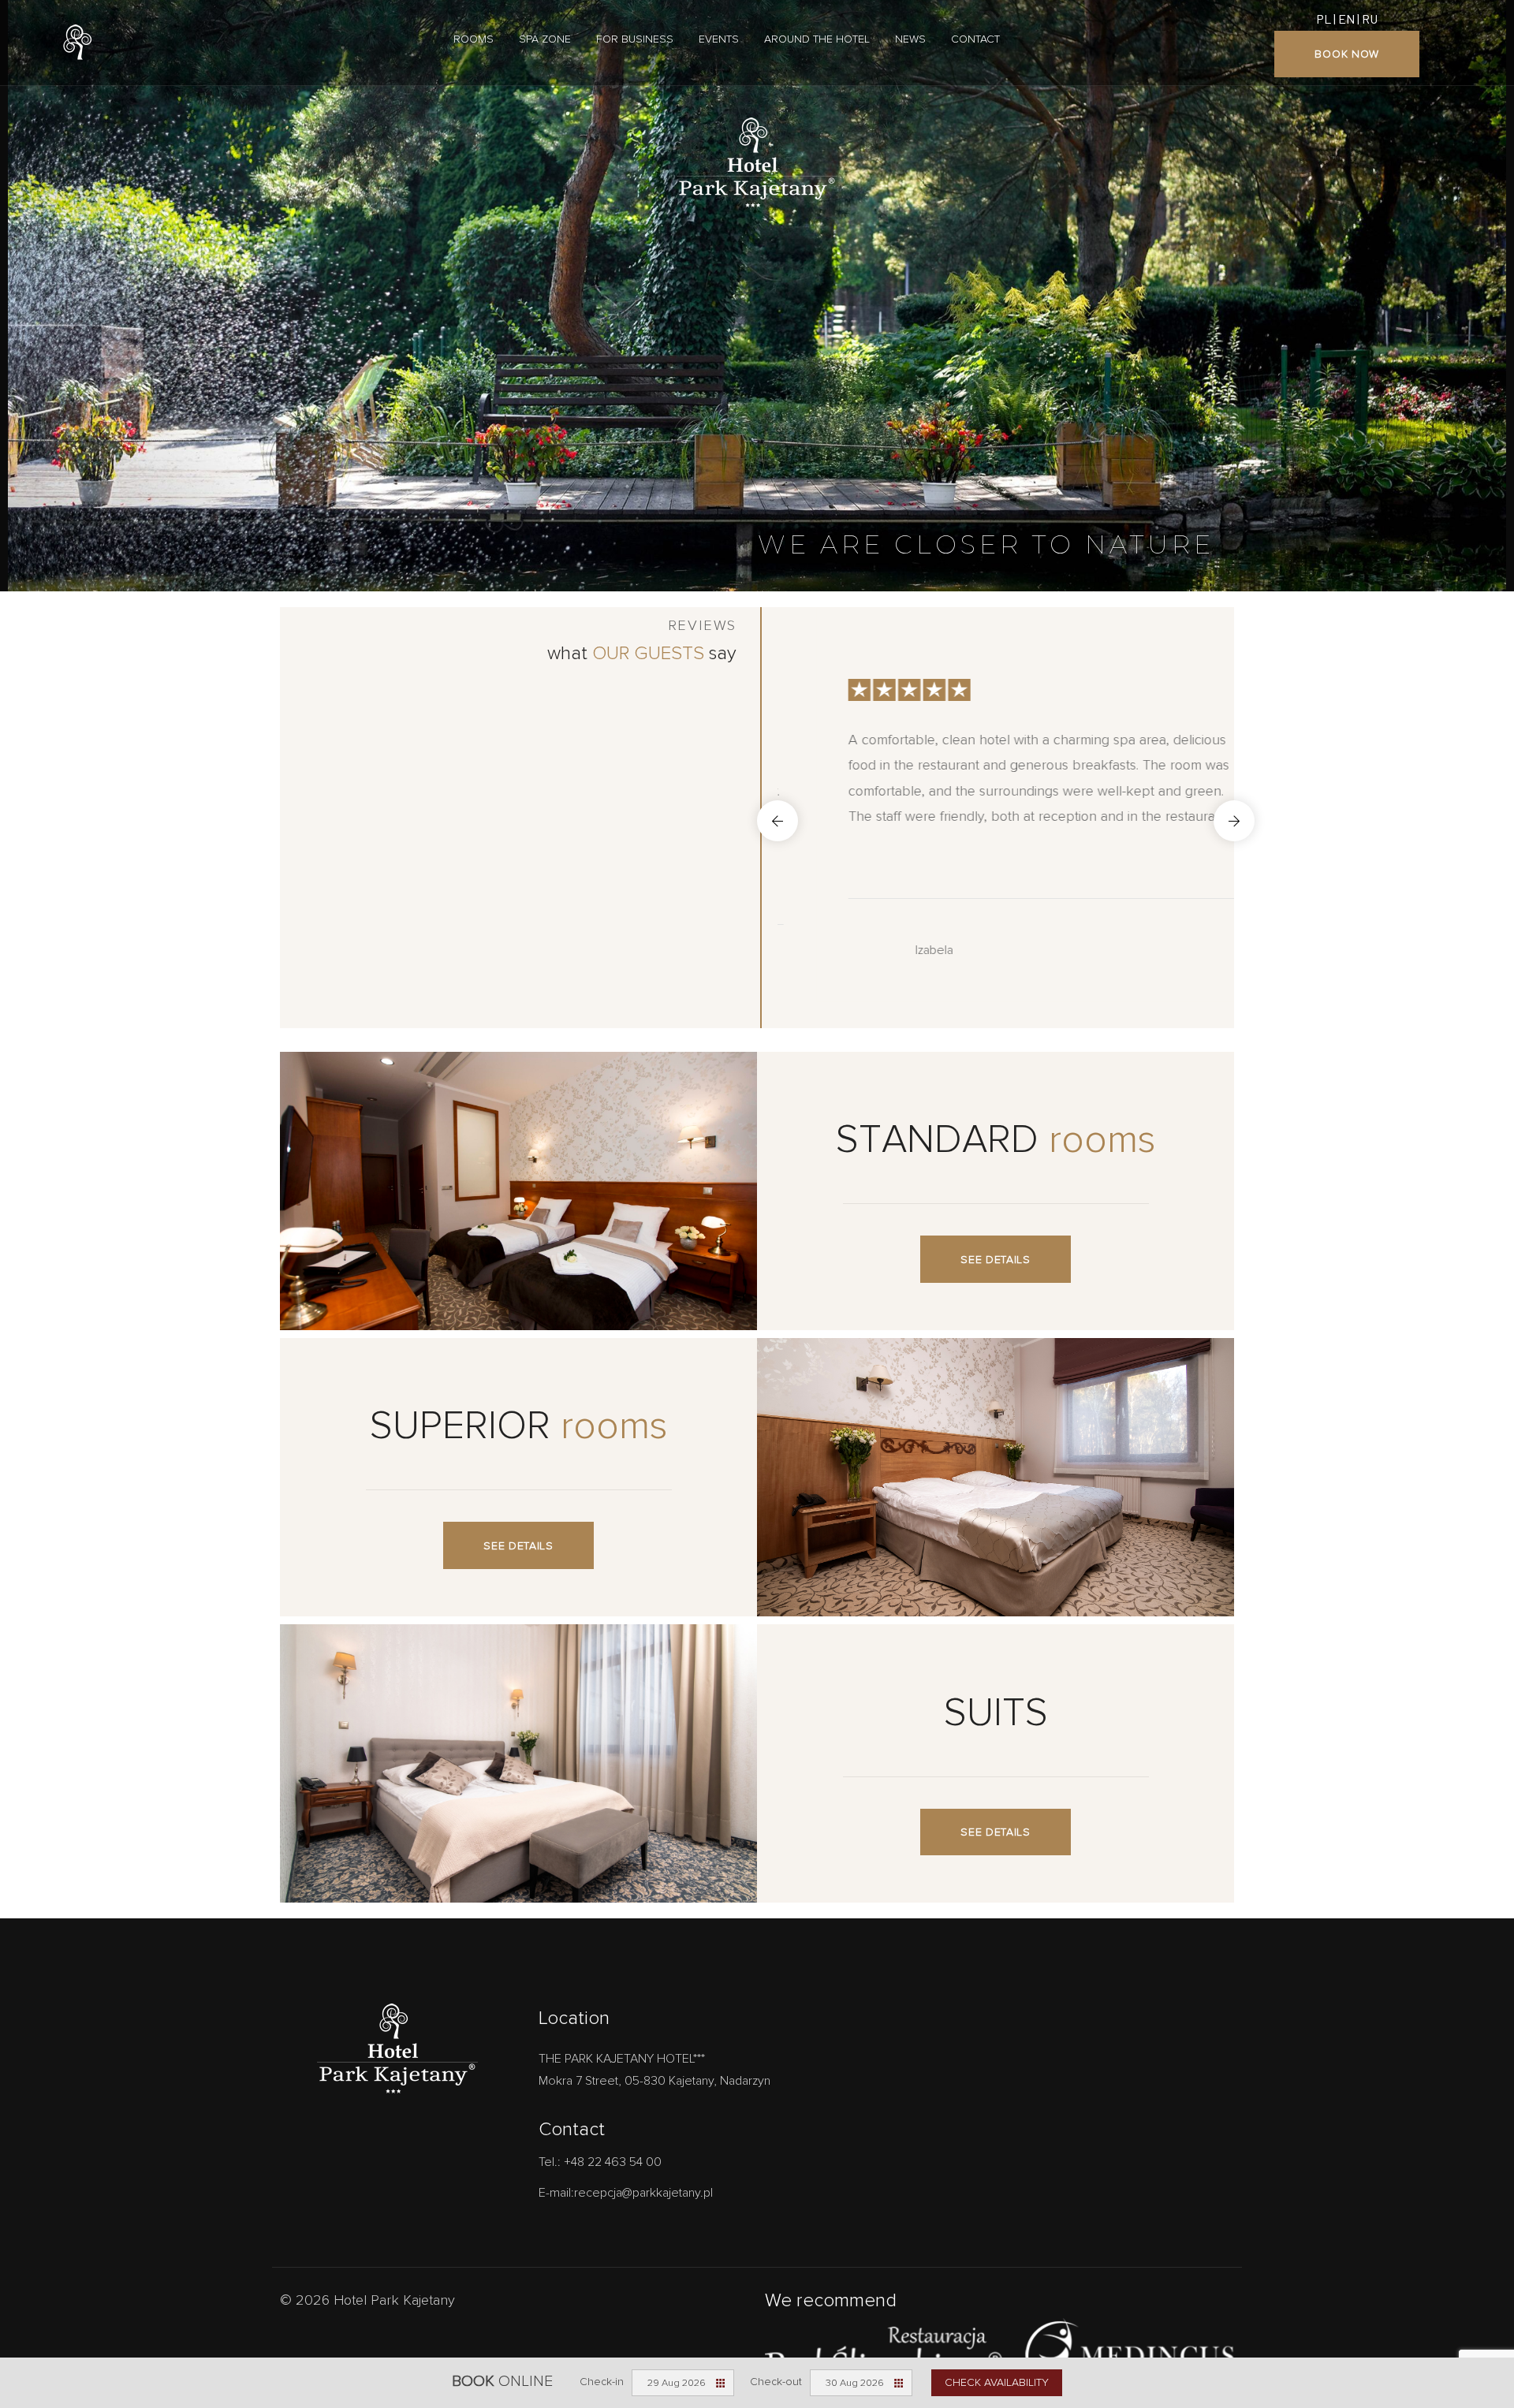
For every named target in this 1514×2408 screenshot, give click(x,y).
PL (1324, 19)
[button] (778, 821)
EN (1346, 19)
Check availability (997, 2382)
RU (1370, 19)
